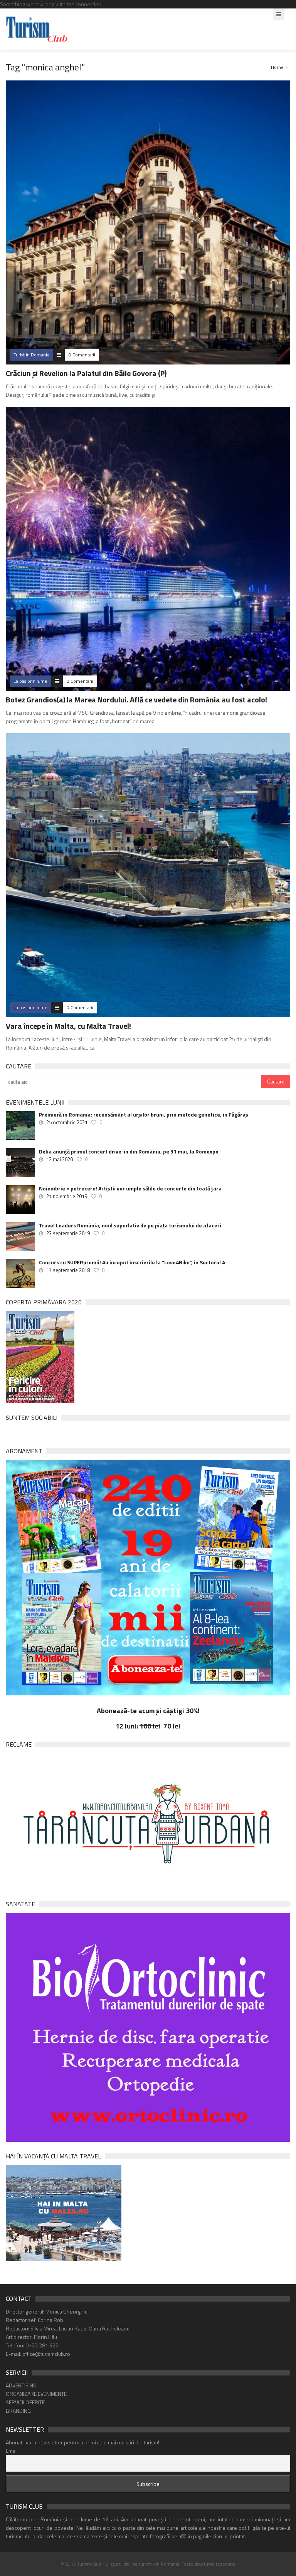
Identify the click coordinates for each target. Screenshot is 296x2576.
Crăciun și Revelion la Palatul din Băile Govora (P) (86, 373)
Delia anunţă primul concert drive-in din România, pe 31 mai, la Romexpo (129, 1152)
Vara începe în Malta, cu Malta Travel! (68, 1026)
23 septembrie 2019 (68, 1233)
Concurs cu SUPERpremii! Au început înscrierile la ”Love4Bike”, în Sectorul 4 (132, 1262)
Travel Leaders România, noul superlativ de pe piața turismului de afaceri (130, 1225)
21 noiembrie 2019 (67, 1196)
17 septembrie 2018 (68, 1270)
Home (277, 67)
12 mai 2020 (60, 1159)
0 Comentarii (82, 355)
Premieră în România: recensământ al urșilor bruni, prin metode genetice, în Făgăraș (144, 1115)
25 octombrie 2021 (67, 1122)
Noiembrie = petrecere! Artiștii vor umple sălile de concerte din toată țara (130, 1189)
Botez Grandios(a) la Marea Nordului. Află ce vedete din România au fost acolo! (136, 700)
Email (12, 2451)
